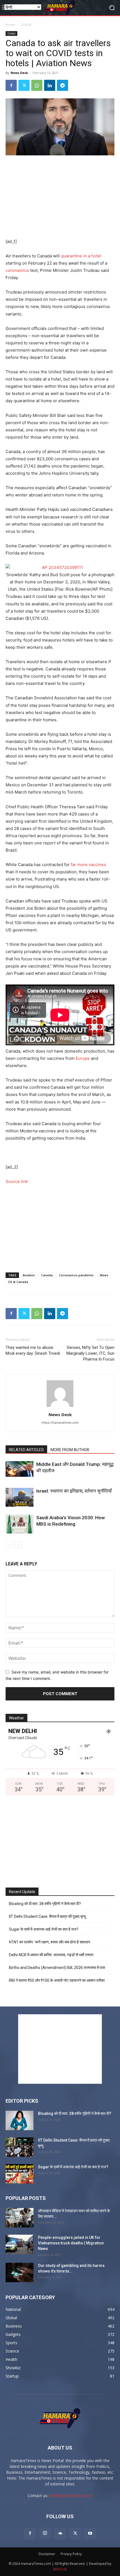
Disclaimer (47, 2554)
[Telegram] (63, 85)
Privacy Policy (71, 2554)
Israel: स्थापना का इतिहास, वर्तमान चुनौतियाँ (74, 1491)
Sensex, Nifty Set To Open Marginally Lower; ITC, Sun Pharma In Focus (90, 1353)
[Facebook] (11, 85)
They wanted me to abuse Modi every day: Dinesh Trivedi (33, 1350)
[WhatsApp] (37, 85)
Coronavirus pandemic (76, 1275)
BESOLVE (60, 2569)
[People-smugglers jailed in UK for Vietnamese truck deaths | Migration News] (20, 2244)
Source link (17, 1181)
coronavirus (17, 270)
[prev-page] (9, 1545)
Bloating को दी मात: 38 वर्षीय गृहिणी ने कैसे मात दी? (45, 1904)
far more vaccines (88, 865)
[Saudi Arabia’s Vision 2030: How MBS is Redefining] (20, 1524)
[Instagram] (45, 2533)
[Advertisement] (60, 197)
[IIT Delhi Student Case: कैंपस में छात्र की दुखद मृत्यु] (20, 2147)
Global (26, 25)
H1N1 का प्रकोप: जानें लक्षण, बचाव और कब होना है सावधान (50, 1942)
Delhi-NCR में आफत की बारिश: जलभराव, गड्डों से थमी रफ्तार (51, 1955)
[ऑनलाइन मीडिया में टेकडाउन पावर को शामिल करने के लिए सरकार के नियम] (20, 2218)
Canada (47, 1275)
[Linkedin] (50, 85)
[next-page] (18, 1545)
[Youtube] (90, 2533)
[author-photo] (60, 1407)
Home (10, 25)
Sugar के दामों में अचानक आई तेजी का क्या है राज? (44, 1929)
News (104, 1275)
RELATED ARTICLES (26, 1450)
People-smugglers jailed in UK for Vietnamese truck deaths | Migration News (71, 2243)
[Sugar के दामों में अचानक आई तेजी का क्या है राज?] (20, 2174)
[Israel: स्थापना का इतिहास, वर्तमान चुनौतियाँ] (20, 1497)
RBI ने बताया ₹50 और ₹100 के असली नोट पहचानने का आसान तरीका (57, 1980)
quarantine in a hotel (81, 256)
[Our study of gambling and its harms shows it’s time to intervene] (20, 2272)
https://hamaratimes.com (60, 1423)
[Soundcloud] (60, 2533)
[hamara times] (60, 8)
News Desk (19, 73)
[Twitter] (24, 85)
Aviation (29, 1275)
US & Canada (18, 1282)
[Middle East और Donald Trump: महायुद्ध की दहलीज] (20, 1469)
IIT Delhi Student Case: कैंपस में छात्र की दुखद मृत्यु (47, 1916)
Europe (83, 1058)
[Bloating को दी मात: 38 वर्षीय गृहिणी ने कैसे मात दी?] (20, 2120)
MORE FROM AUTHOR (70, 1450)
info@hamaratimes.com (71, 2496)
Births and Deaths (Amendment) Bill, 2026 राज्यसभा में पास (57, 1968)
